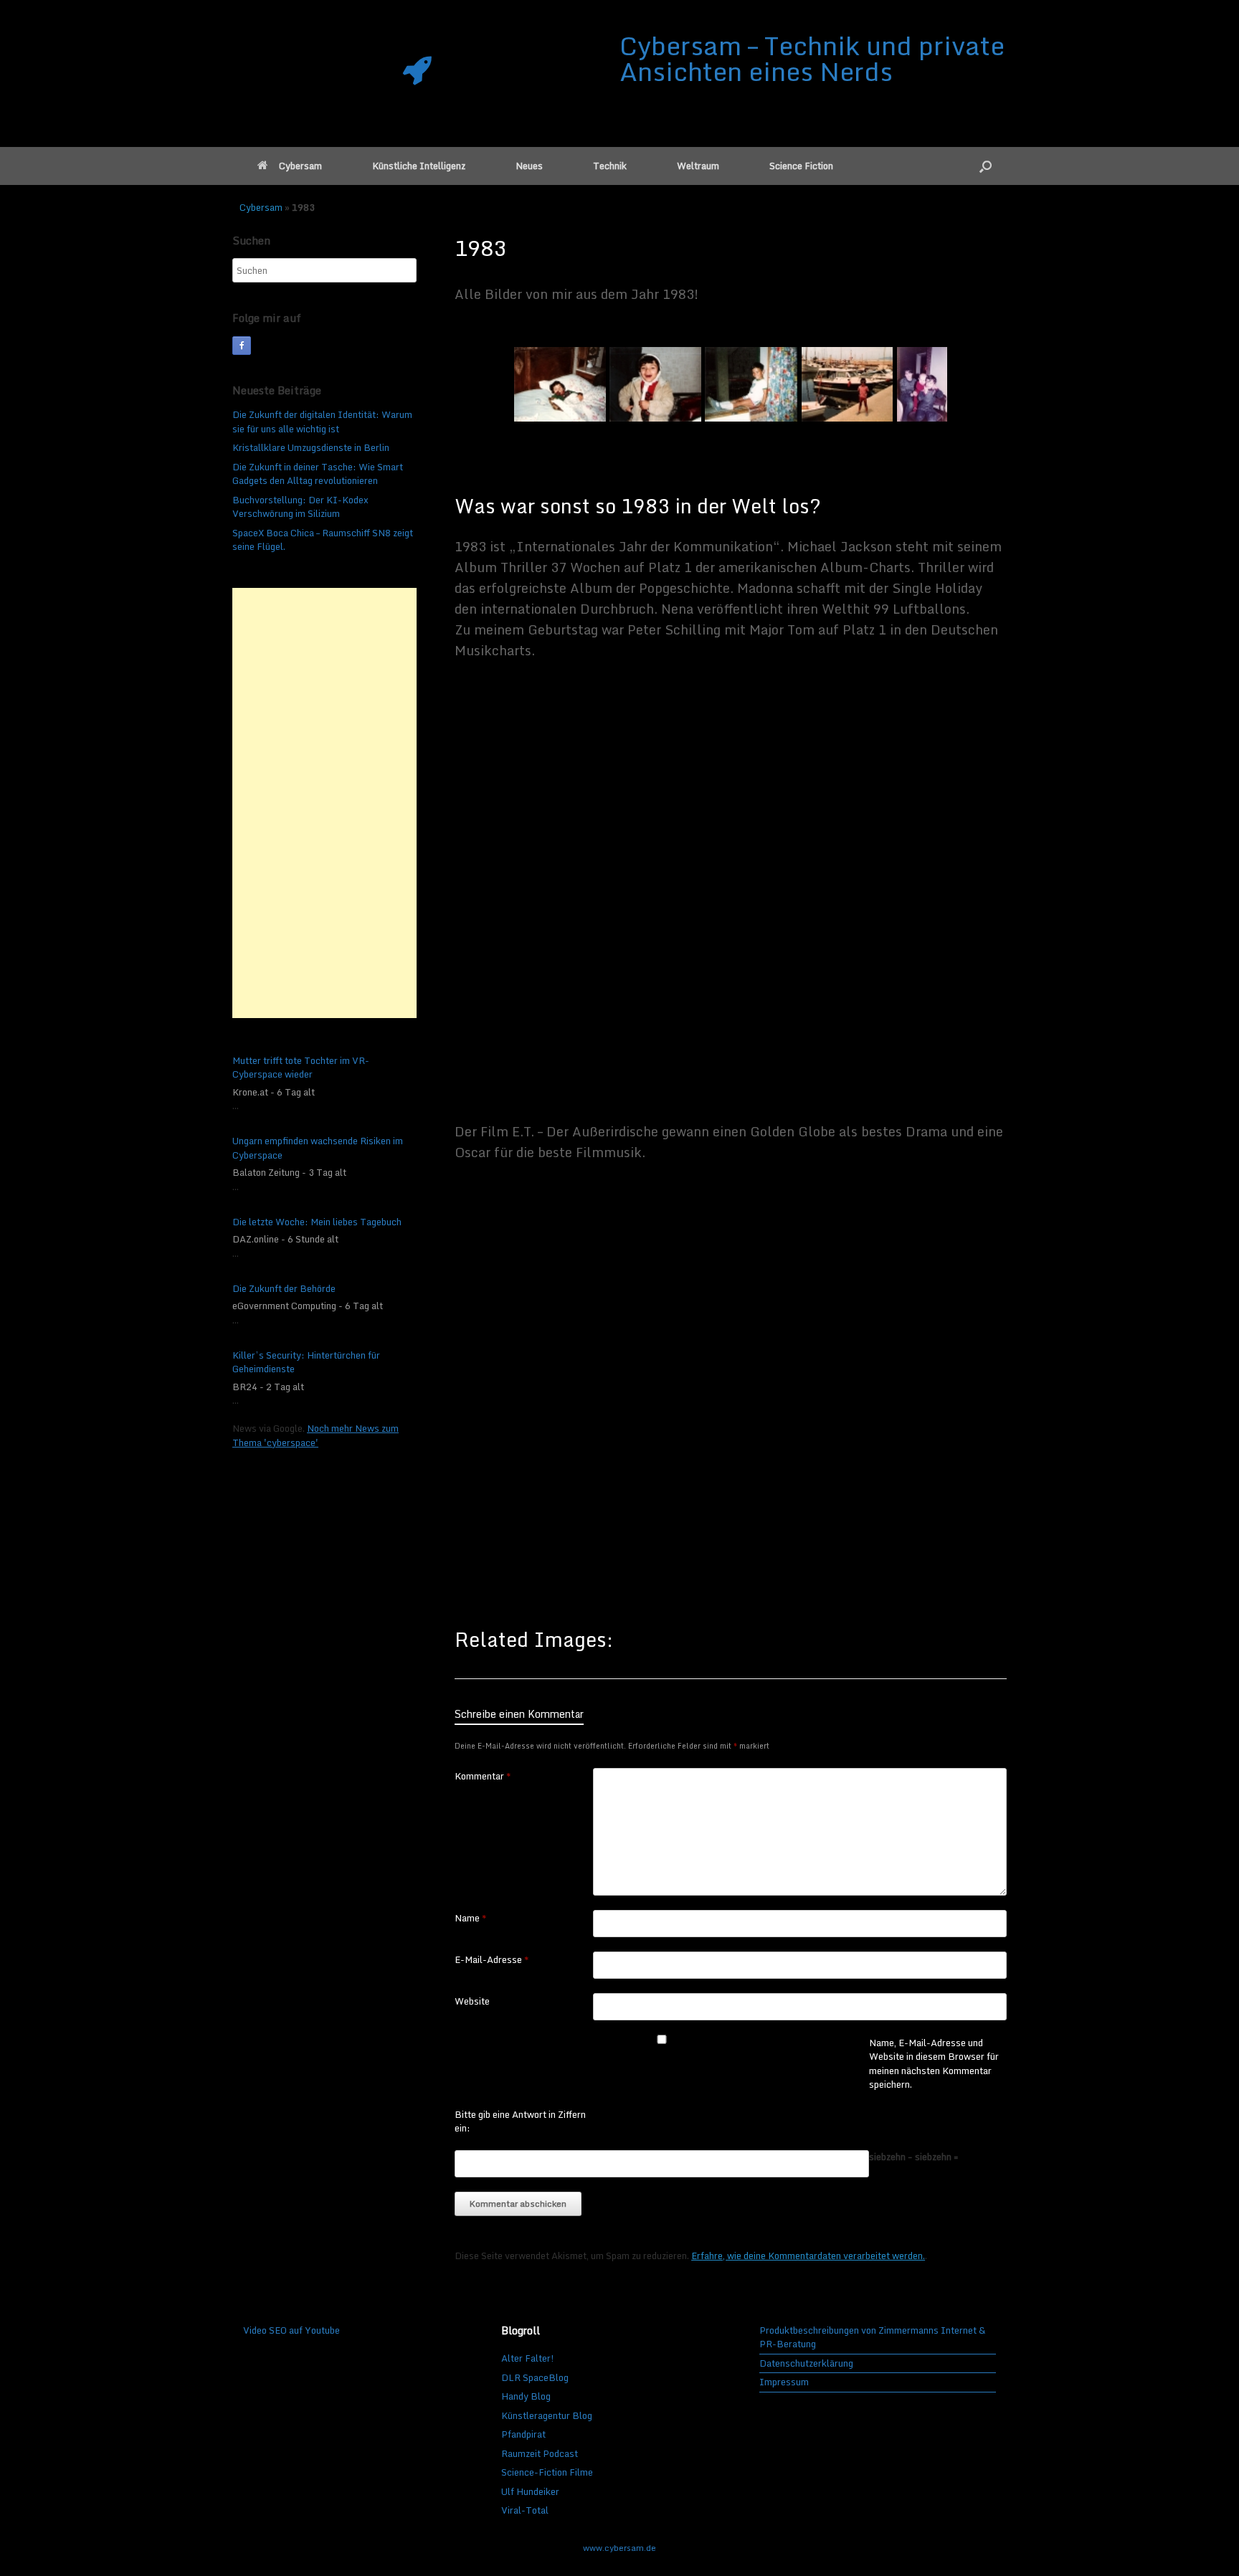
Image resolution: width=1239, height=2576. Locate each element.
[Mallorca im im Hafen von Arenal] (847, 384)
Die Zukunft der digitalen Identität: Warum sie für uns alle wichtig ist (322, 422)
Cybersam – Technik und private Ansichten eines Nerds (812, 58)
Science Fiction (801, 166)
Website (472, 2002)
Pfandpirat (523, 2434)
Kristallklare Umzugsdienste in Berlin (311, 447)
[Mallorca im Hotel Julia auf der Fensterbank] (751, 384)
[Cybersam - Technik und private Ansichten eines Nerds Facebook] (242, 346)
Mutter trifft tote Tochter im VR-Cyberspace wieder (301, 1068)
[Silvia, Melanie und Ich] (922, 384)
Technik (610, 166)
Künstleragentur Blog (547, 2415)
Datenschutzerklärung (806, 2364)
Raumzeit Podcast (540, 2453)
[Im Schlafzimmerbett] (560, 384)
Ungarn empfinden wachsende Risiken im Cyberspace (318, 1148)
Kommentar (483, 1777)
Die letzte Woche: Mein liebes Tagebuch (317, 1222)
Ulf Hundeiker (530, 2491)
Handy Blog (526, 2396)
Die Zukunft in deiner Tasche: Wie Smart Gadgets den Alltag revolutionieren (318, 474)
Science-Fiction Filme (547, 2472)
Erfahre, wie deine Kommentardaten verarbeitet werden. (808, 2256)
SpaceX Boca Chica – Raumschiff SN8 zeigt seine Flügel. (323, 540)
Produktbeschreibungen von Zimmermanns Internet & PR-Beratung (872, 2338)
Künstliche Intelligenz (419, 166)
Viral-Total (525, 2510)
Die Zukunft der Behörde (284, 1289)
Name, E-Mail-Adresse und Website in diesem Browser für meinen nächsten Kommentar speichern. (934, 2064)
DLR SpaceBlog (535, 2377)
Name (471, 1919)
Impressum (784, 2382)
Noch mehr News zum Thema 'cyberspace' (315, 1435)
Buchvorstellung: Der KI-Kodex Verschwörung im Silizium (300, 507)
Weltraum (698, 166)
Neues (529, 166)
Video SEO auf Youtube (291, 2330)
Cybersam (300, 166)
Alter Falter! (528, 2358)
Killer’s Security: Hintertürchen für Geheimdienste (306, 1363)
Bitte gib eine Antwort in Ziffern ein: (520, 2122)
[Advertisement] (324, 803)
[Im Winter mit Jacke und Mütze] (655, 384)
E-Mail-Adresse (492, 1960)
